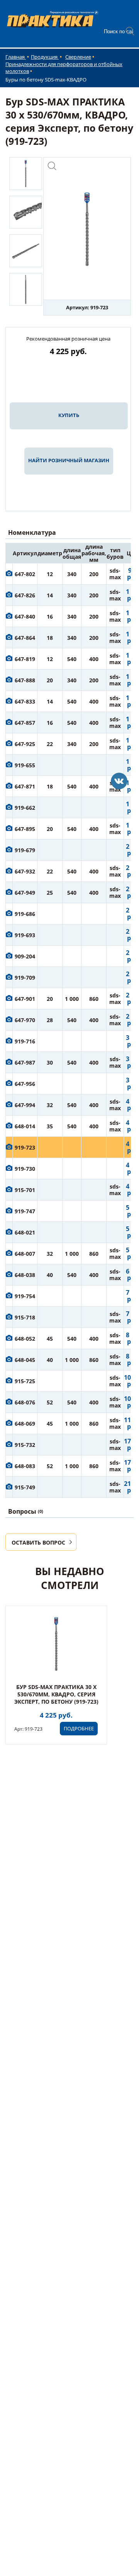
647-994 (25, 1105)
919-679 (25, 850)
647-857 (25, 723)
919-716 (25, 1041)
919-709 (25, 978)
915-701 (25, 1190)
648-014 (25, 1126)
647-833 (25, 701)
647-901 (25, 999)
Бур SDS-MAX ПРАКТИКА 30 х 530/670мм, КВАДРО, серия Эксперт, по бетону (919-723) (56, 1694)
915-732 (25, 1445)
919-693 (25, 935)
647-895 (25, 829)
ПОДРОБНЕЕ (79, 1728)
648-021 (25, 1232)
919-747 (25, 1211)
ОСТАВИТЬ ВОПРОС (38, 1542)
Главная (16, 57)
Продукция (45, 57)
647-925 (25, 744)
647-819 (25, 659)
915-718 (25, 1317)
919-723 (25, 1147)
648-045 (25, 1360)
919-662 (25, 808)
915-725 (25, 1381)
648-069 (25, 1424)
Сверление (78, 57)
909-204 (25, 956)
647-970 (25, 1020)
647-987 (25, 1062)
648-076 (25, 1402)
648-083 (25, 1466)
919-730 (25, 1169)
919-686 (25, 914)
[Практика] (119, 781)
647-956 (25, 1084)
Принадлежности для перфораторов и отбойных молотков (64, 68)
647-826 (25, 595)
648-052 (25, 1339)
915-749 (25, 1487)
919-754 (25, 1296)
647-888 (25, 680)
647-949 (25, 893)
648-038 (25, 1275)
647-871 (25, 786)
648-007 (25, 1254)
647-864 (25, 638)
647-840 (25, 616)
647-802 (25, 574)
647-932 (25, 871)
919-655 (25, 765)
